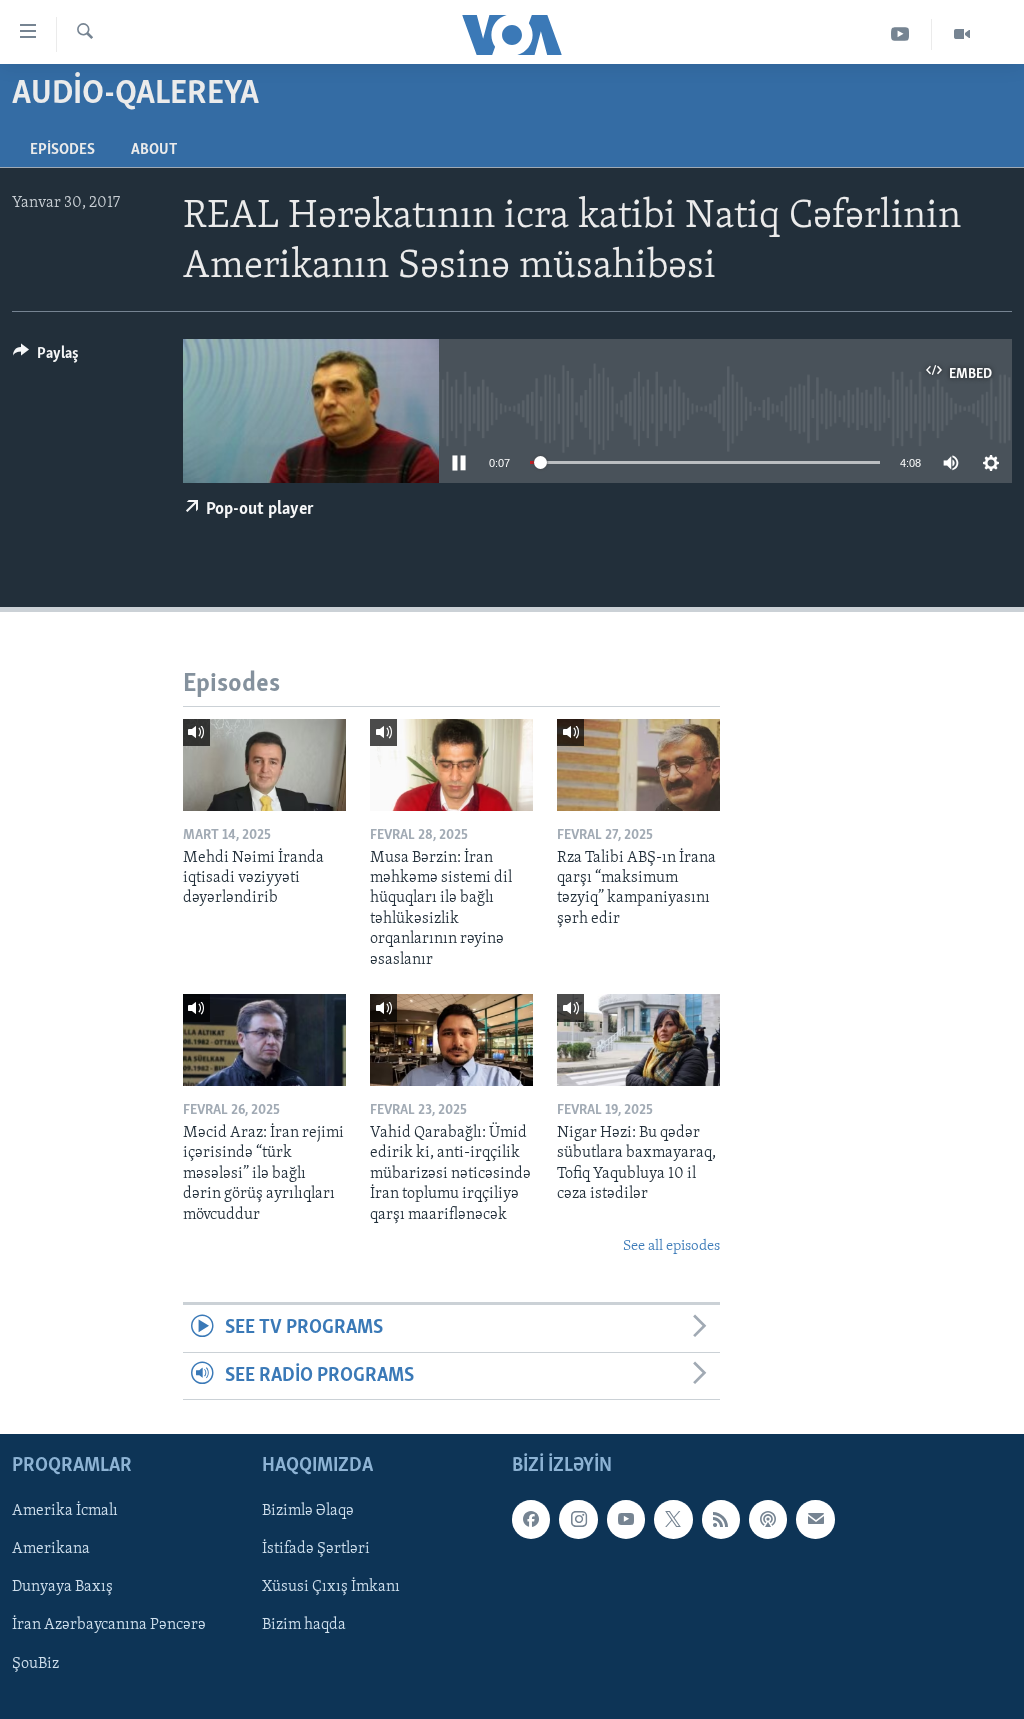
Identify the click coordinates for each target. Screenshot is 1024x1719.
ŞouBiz (35, 1664)
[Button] (46, 358)
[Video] (962, 34)
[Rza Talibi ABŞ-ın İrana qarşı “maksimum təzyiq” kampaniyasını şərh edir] (638, 765)
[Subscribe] (815, 1519)
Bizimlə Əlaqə (308, 1511)
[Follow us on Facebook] (531, 1519)
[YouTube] (900, 34)
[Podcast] (768, 1519)
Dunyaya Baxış (62, 1588)
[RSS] (721, 1519)
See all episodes (671, 1246)
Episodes (62, 150)
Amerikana (51, 1549)
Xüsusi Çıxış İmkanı (331, 1588)
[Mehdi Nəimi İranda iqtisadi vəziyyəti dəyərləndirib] (264, 765)
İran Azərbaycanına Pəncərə (109, 1626)
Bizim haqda (304, 1626)
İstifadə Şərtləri (316, 1549)
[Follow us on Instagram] (578, 1519)
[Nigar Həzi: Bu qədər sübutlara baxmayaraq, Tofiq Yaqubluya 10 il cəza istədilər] (638, 1040)
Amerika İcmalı (65, 1511)
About (154, 150)
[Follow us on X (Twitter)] (673, 1519)
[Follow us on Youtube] (626, 1519)
